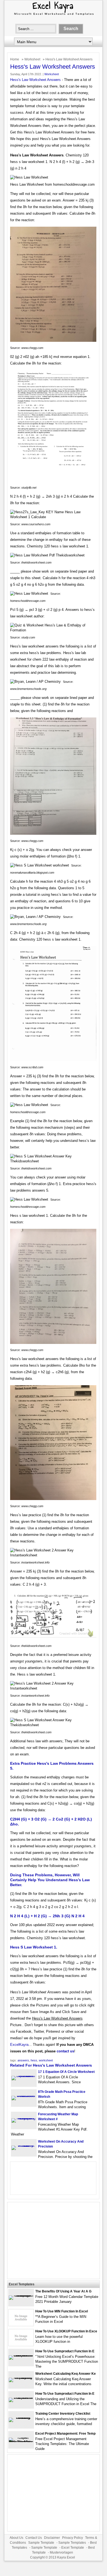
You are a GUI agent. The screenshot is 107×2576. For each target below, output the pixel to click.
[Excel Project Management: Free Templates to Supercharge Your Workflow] (21, 2442)
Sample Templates (72, 2543)
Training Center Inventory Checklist (63, 2414)
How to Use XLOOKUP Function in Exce (66, 2331)
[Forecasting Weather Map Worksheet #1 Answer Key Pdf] (24, 2118)
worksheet (46, 2060)
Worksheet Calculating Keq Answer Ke (66, 2374)
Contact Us (34, 2538)
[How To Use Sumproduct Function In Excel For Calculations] (21, 2355)
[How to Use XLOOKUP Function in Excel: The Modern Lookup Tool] (21, 2345)
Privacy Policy (73, 2538)
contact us (65, 2051)
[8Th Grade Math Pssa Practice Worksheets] (24, 2096)
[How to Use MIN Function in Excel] (21, 2325)
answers (23, 2060)
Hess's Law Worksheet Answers (35, 80)
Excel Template (73, 2548)
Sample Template (41, 2543)
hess (34, 2060)
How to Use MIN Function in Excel (62, 2311)
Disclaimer (52, 2538)
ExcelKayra (19, 2045)
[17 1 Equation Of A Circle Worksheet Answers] (24, 2076)
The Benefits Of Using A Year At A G (63, 2291)
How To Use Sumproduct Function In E (65, 2351)
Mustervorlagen (61, 2552)
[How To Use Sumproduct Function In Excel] (21, 2398)
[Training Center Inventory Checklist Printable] (21, 2418)
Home (15, 59)
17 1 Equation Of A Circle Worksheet (66, 2072)
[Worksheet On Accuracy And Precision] (24, 2145)
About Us (16, 2538)
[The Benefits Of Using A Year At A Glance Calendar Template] (21, 2295)
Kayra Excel (66, 2557)
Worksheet (32, 59)
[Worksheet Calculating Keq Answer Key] (21, 2378)
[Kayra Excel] (53, 16)
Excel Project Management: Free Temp (65, 2434)
